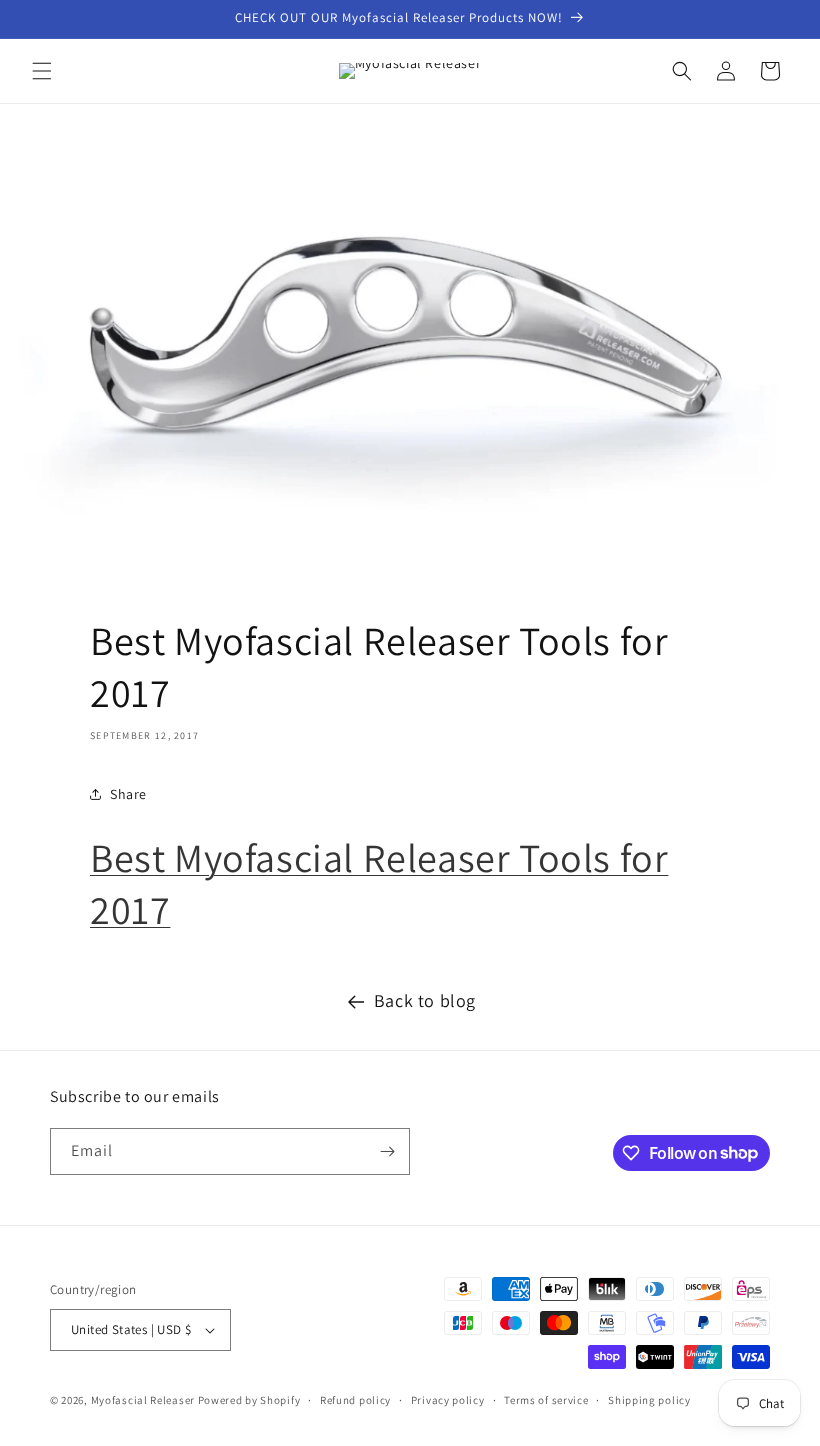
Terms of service (546, 1400)
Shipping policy (649, 1400)
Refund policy (355, 1400)
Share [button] (128, 794)
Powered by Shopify (249, 1400)
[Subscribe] (387, 1151)
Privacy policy (448, 1400)
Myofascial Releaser (143, 1400)
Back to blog (425, 1000)
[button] (42, 71)
